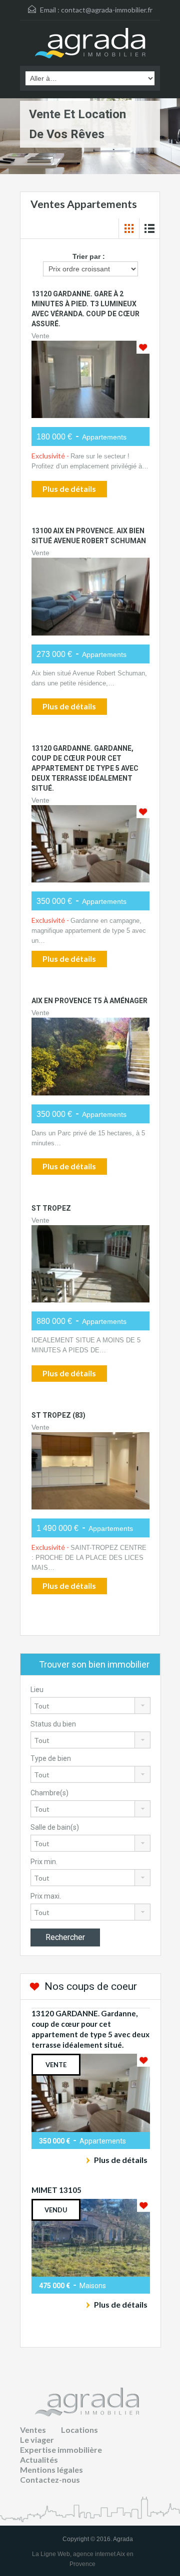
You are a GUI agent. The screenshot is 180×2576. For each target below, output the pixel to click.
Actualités (39, 2460)
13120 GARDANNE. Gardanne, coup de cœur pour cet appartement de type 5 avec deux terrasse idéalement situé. (85, 768)
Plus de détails (69, 489)
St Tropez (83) (58, 1415)
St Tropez (51, 1208)
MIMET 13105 (56, 2190)
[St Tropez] (90, 1264)
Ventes (33, 2430)
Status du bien (53, 1724)
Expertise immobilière (61, 2450)
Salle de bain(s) (55, 1827)
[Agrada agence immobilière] (90, 44)
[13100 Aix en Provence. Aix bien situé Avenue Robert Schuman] (90, 596)
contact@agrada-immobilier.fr (107, 10)
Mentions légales (51, 2469)
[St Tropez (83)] (90, 1471)
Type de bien (51, 1758)
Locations (79, 2430)
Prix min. (44, 1862)
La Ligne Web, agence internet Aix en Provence (83, 2559)
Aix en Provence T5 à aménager (89, 1001)
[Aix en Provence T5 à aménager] (90, 1056)
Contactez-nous (50, 2479)
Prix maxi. (46, 1896)
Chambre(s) (49, 1793)
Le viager (37, 2440)
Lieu (37, 1690)
